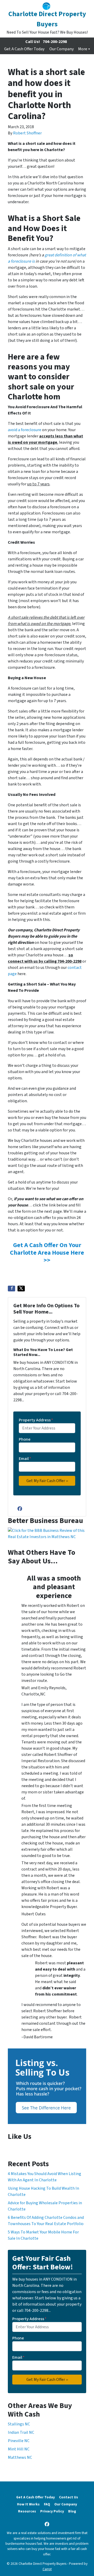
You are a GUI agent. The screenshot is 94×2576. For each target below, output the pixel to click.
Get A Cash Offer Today (24, 49)
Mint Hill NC (19, 2449)
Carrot (47, 2569)
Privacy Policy (52, 2511)
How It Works (28, 2504)
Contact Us (69, 2497)
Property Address (36, 1420)
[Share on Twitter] (21, 1289)
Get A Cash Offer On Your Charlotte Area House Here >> (47, 1253)
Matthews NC (20, 2457)
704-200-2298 (55, 42)
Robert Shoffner (27, 133)
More (83, 49)
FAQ (47, 2504)
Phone (25, 1439)
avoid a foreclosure (25, 430)
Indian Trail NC (21, 2432)
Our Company (61, 49)
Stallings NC (19, 2424)
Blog (72, 2511)
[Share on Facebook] (11, 1289)
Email (25, 1459)
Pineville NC (19, 2441)
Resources (27, 2511)
